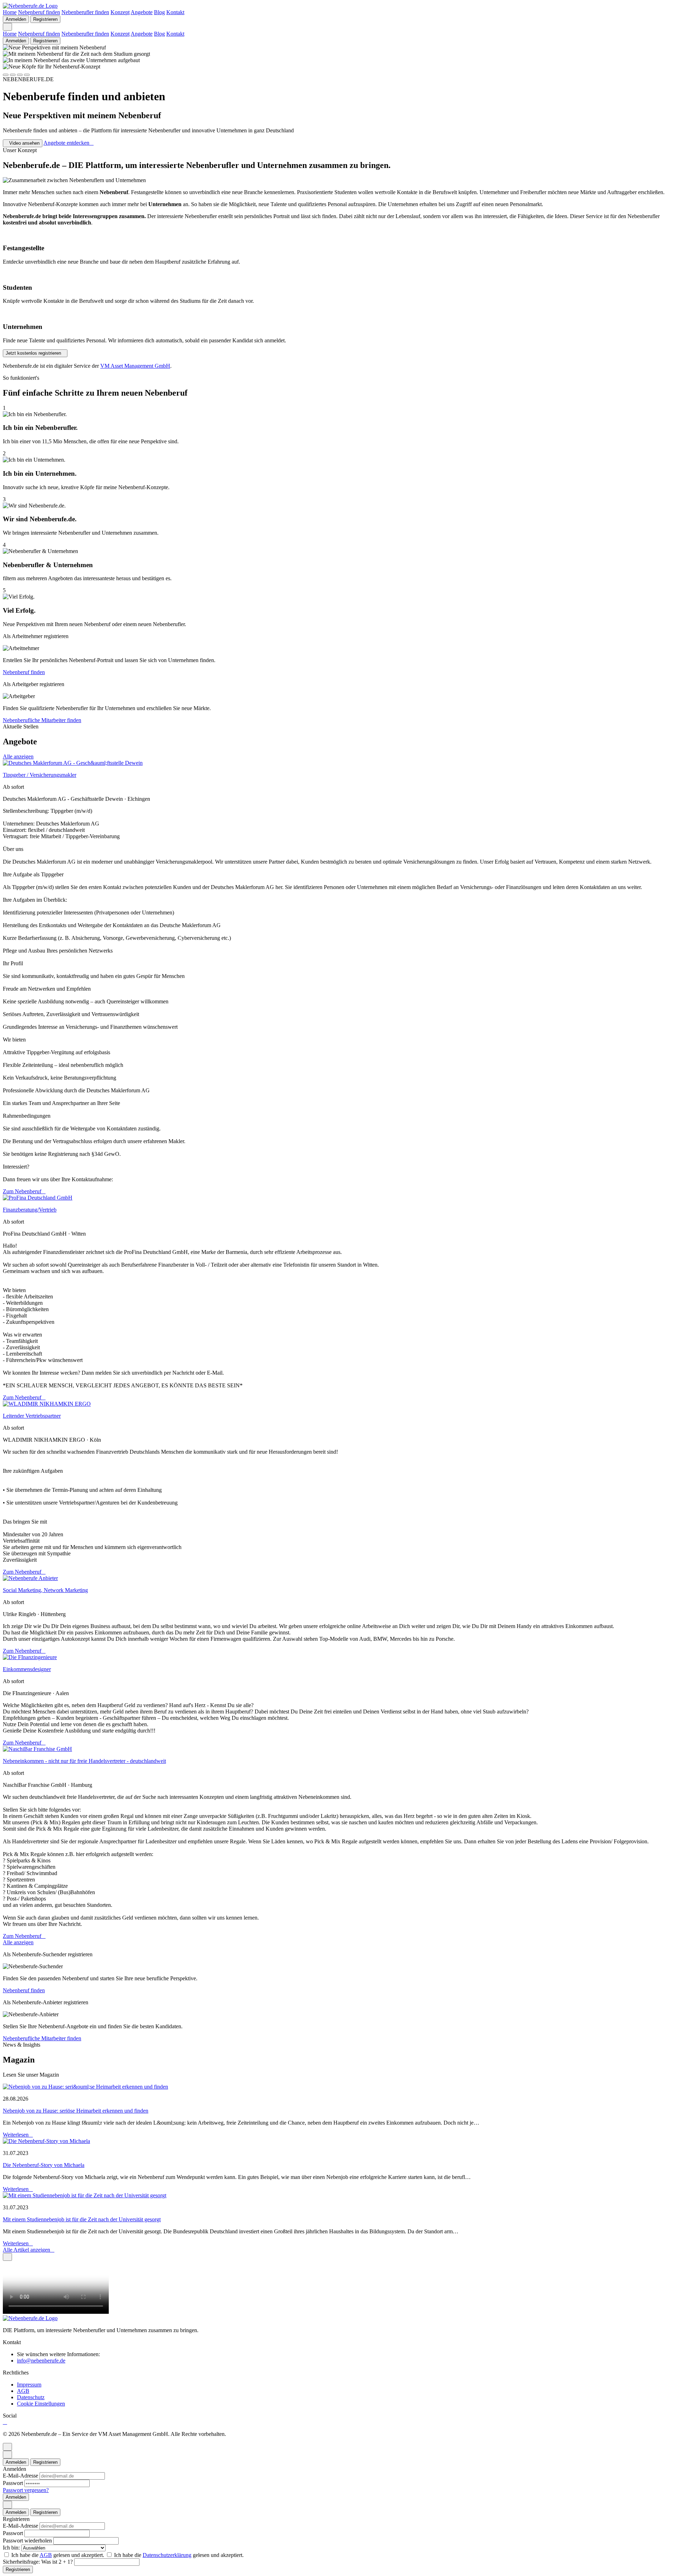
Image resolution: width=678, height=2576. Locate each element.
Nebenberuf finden (39, 12)
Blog (159, 12)
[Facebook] (5, 2422)
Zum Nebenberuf (22, 1191)
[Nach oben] (7, 2447)
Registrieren (45, 19)
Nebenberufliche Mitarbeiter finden (42, 720)
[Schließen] (7, 2257)
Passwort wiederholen (28, 2541)
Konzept (120, 12)
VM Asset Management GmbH (135, 366)
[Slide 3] (20, 75)
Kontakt (175, 12)
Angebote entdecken (66, 143)
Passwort (14, 2483)
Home (10, 12)
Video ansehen (24, 143)
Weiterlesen (16, 2135)
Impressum (29, 2385)
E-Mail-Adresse (21, 2476)
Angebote (142, 12)
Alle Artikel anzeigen (26, 2250)
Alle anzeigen (18, 756)
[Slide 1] (6, 75)
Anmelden (16, 19)
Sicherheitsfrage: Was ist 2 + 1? (38, 2562)
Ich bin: (12, 2548)
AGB (23, 2391)
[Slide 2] (13, 75)
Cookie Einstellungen (41, 2404)
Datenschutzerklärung (167, 2555)
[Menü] (7, 27)
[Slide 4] (27, 75)
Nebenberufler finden (85, 12)
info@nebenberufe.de (41, 2361)
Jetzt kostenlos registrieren (33, 353)
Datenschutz (31, 2397)
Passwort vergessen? (26, 2490)
